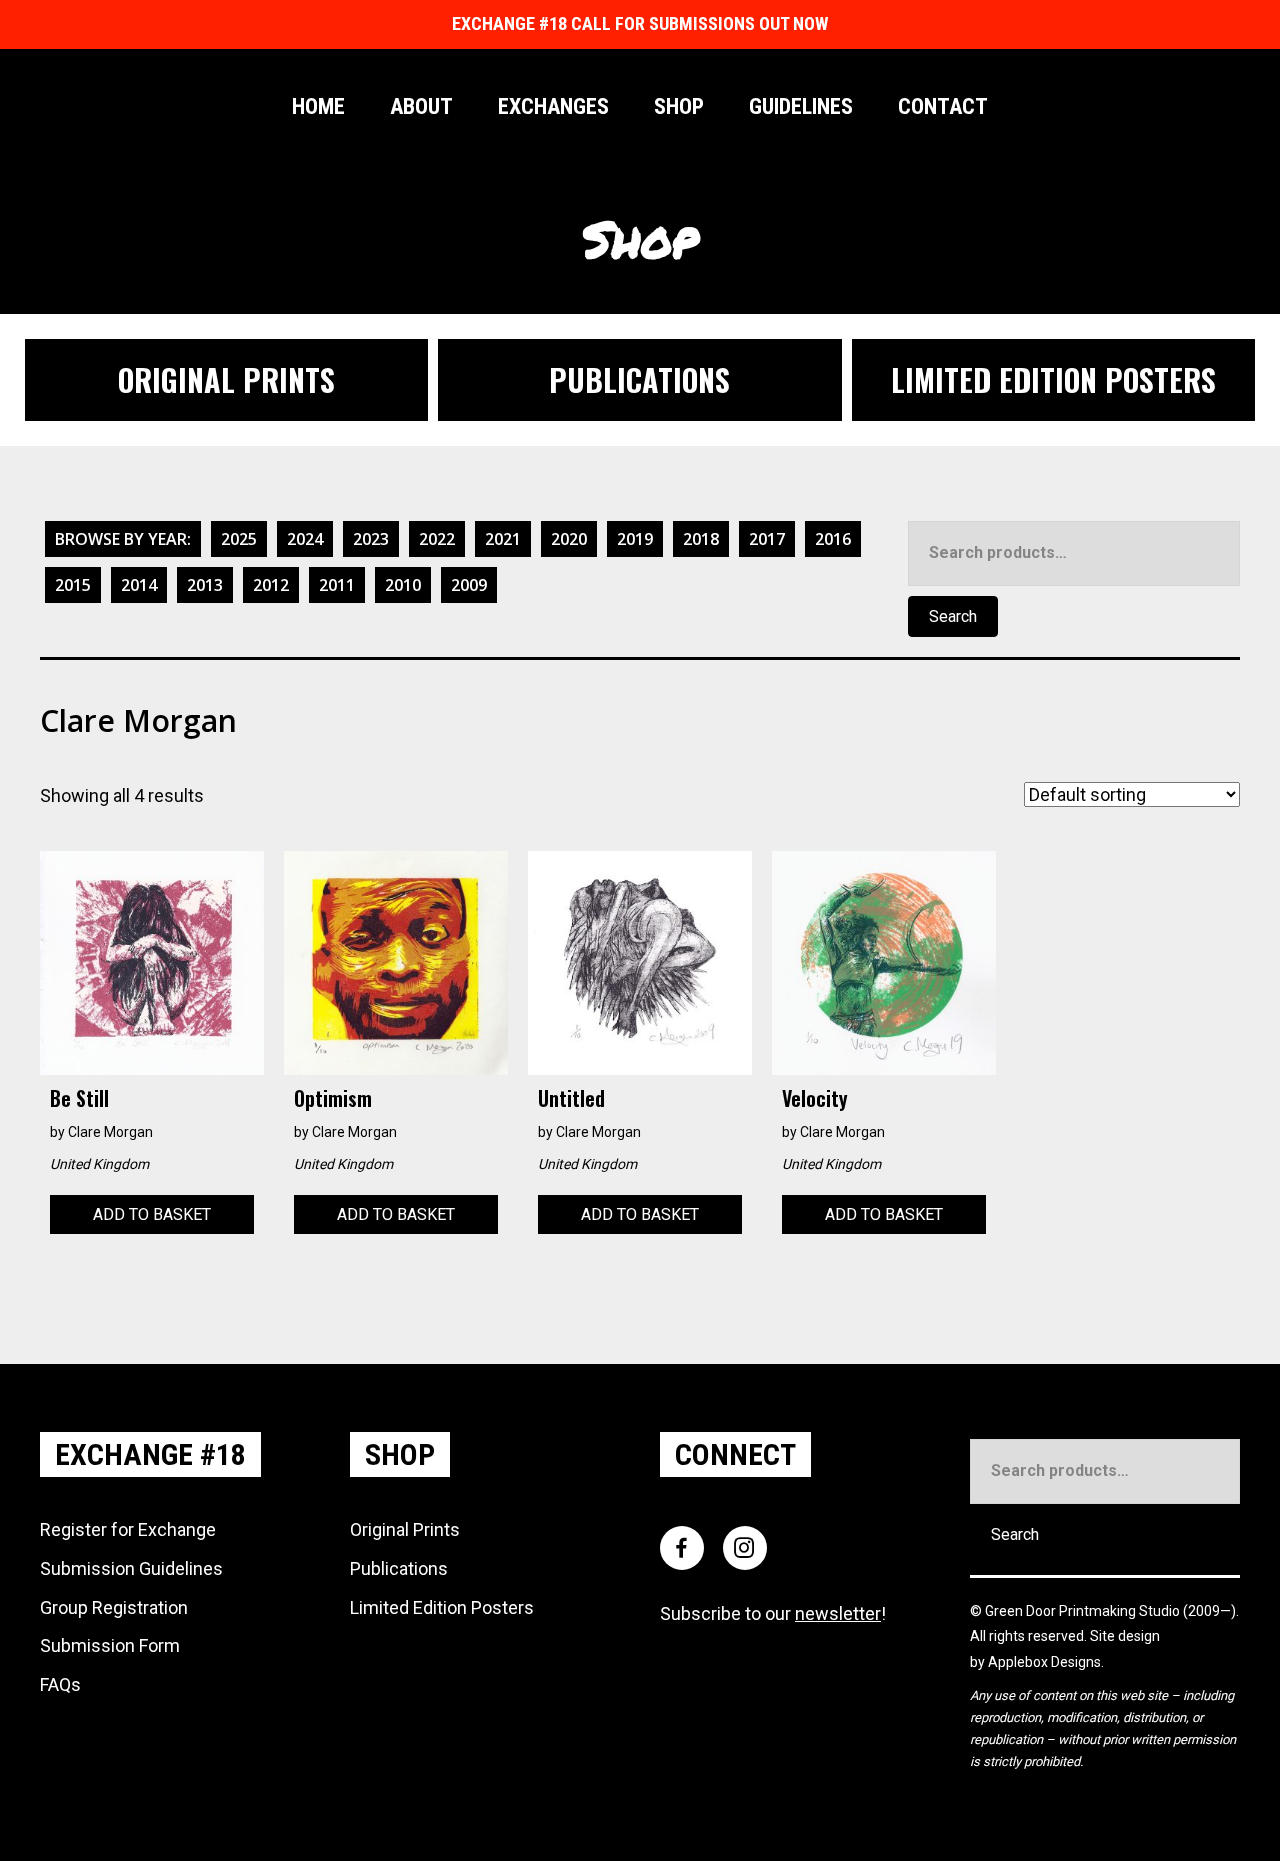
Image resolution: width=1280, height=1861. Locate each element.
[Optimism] (396, 961)
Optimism (333, 1098)
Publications (399, 1568)
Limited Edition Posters (442, 1607)
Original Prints (405, 1529)
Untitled (571, 1098)
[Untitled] (640, 961)
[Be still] (152, 961)
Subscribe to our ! (773, 1613)
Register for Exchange (128, 1529)
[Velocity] (884, 961)
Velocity (815, 1098)
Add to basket (152, 1214)
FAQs (60, 1684)
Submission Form (110, 1645)
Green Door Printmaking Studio (1084, 1611)
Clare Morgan (110, 1132)
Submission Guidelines (131, 1568)
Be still (79, 1098)
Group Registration (114, 1607)
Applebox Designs (1044, 1662)
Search (953, 616)
